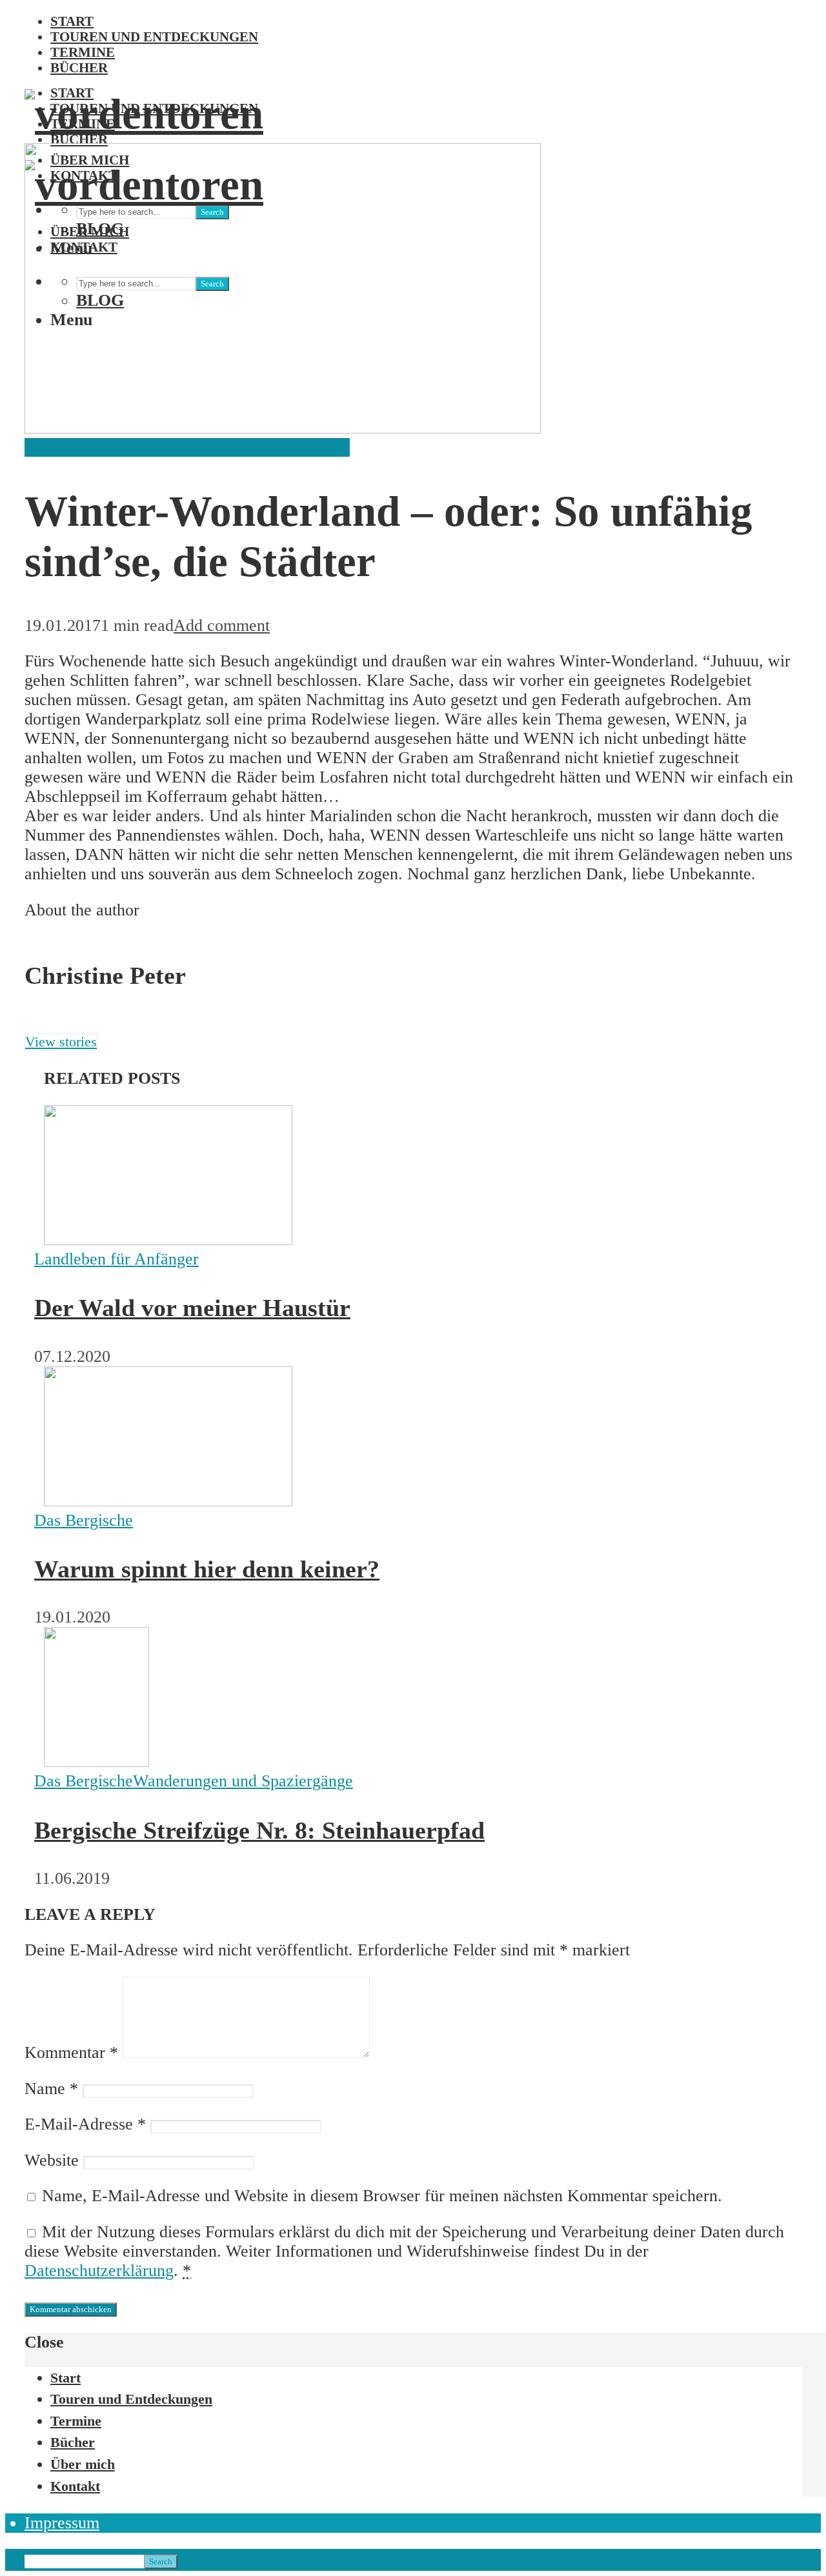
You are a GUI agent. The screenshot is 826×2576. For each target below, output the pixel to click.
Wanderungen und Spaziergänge (243, 1781)
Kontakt (75, 2486)
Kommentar (71, 2052)
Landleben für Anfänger (267, 447)
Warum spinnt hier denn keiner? (207, 1569)
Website (52, 2160)
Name (51, 2089)
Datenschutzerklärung (99, 2271)
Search (161, 2561)
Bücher (79, 67)
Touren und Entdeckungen (154, 36)
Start (72, 21)
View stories (61, 1042)
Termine (83, 52)
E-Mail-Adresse (85, 2124)
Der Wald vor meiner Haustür (192, 1308)
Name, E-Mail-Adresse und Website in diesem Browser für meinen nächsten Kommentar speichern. (382, 2196)
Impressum (62, 2523)
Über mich (83, 2464)
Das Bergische (136, 447)
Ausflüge (55, 447)
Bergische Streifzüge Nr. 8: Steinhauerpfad (259, 1830)
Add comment (222, 625)
